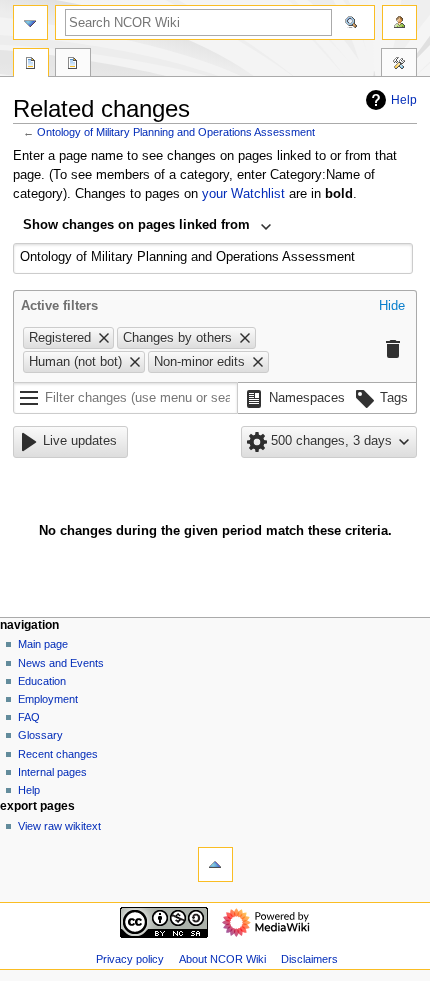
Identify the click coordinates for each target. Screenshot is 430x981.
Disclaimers (309, 959)
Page (31, 65)
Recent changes (58, 754)
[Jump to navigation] (30, 22)
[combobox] (147, 227)
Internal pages (52, 772)
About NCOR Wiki (222, 959)
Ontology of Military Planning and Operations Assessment (176, 132)
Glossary (40, 735)
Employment (48, 699)
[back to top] (215, 864)
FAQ (29, 717)
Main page (43, 644)
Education (42, 681)
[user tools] (399, 22)
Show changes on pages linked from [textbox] (136, 225)
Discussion (73, 65)
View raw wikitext (59, 826)
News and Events (61, 663)
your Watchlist (243, 194)
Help (404, 100)
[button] (392, 307)
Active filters (59, 306)
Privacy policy (130, 959)
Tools (399, 65)
